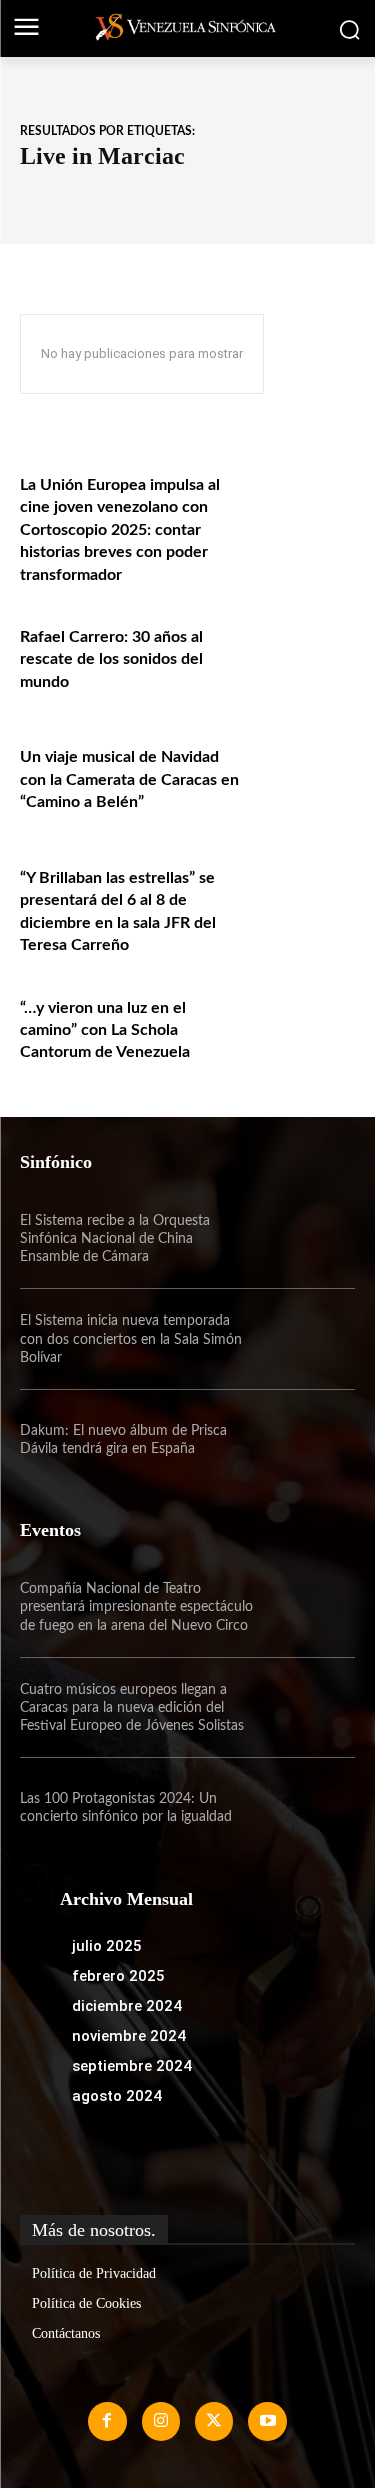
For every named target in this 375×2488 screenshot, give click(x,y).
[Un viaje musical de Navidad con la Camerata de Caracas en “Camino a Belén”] (305, 776)
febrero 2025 (118, 1976)
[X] (214, 2421)
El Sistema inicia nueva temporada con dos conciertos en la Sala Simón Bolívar (131, 1339)
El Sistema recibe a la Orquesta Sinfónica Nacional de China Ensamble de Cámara (115, 1239)
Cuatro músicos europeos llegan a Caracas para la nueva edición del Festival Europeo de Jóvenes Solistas (132, 1708)
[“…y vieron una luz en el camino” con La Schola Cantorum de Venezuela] (305, 1027)
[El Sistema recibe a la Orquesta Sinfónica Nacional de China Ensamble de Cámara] (305, 1239)
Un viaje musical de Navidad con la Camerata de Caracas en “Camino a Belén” (129, 779)
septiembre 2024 (132, 2066)
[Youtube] (267, 2421)
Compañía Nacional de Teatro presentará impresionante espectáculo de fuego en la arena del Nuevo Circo (136, 1607)
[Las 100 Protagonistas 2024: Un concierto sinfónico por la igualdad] (305, 1808)
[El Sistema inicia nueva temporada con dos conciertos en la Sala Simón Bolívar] (305, 1339)
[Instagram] (161, 2421)
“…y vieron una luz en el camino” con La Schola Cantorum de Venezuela (105, 1030)
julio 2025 (107, 1946)
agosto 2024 (117, 2096)
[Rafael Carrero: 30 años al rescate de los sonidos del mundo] (305, 656)
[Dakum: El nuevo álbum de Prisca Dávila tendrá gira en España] (305, 1440)
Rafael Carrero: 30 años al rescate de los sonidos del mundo (111, 659)
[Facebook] (107, 2421)
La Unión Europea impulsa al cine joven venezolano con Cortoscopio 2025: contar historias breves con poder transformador (120, 530)
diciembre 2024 (127, 2006)
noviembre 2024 (129, 2036)
